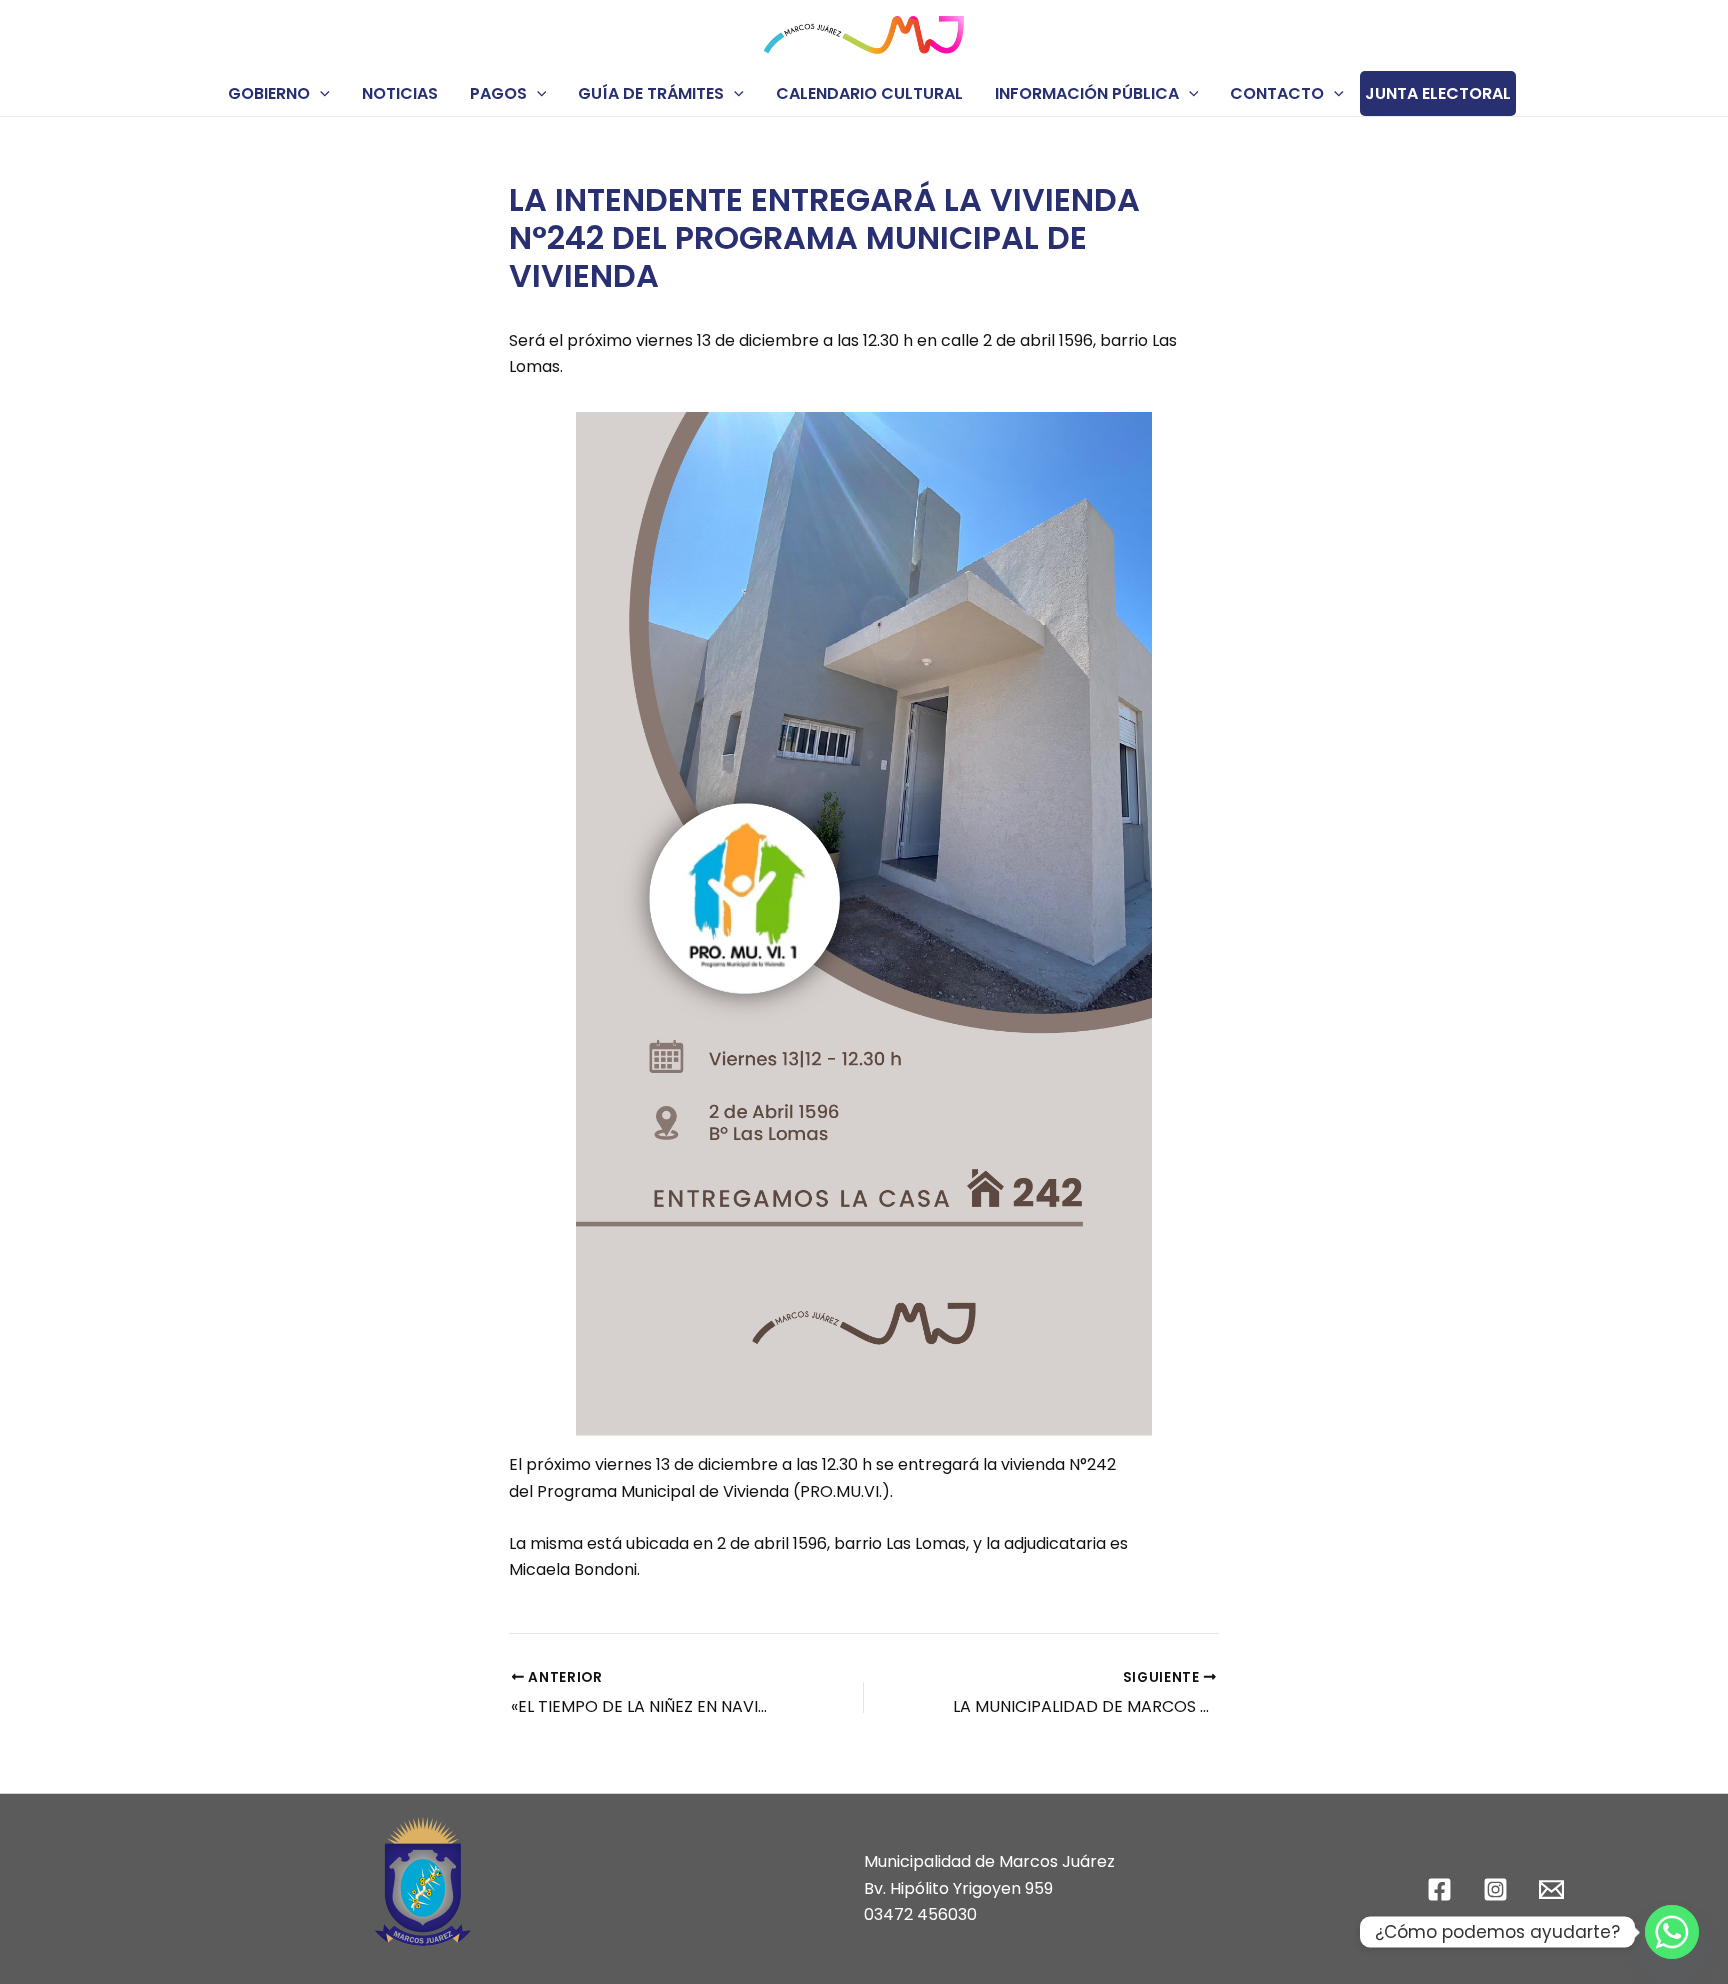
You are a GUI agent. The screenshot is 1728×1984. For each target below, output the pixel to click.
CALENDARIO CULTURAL (869, 93)
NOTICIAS (400, 93)
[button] (320, 93)
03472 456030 (920, 1914)
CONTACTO (1277, 93)
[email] (1554, 1889)
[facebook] (1443, 1889)
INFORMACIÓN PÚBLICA (1087, 93)
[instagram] (1498, 1889)
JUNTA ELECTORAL (1438, 93)
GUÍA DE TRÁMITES (651, 93)
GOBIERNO (269, 93)
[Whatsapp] (1672, 1932)
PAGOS (498, 93)
